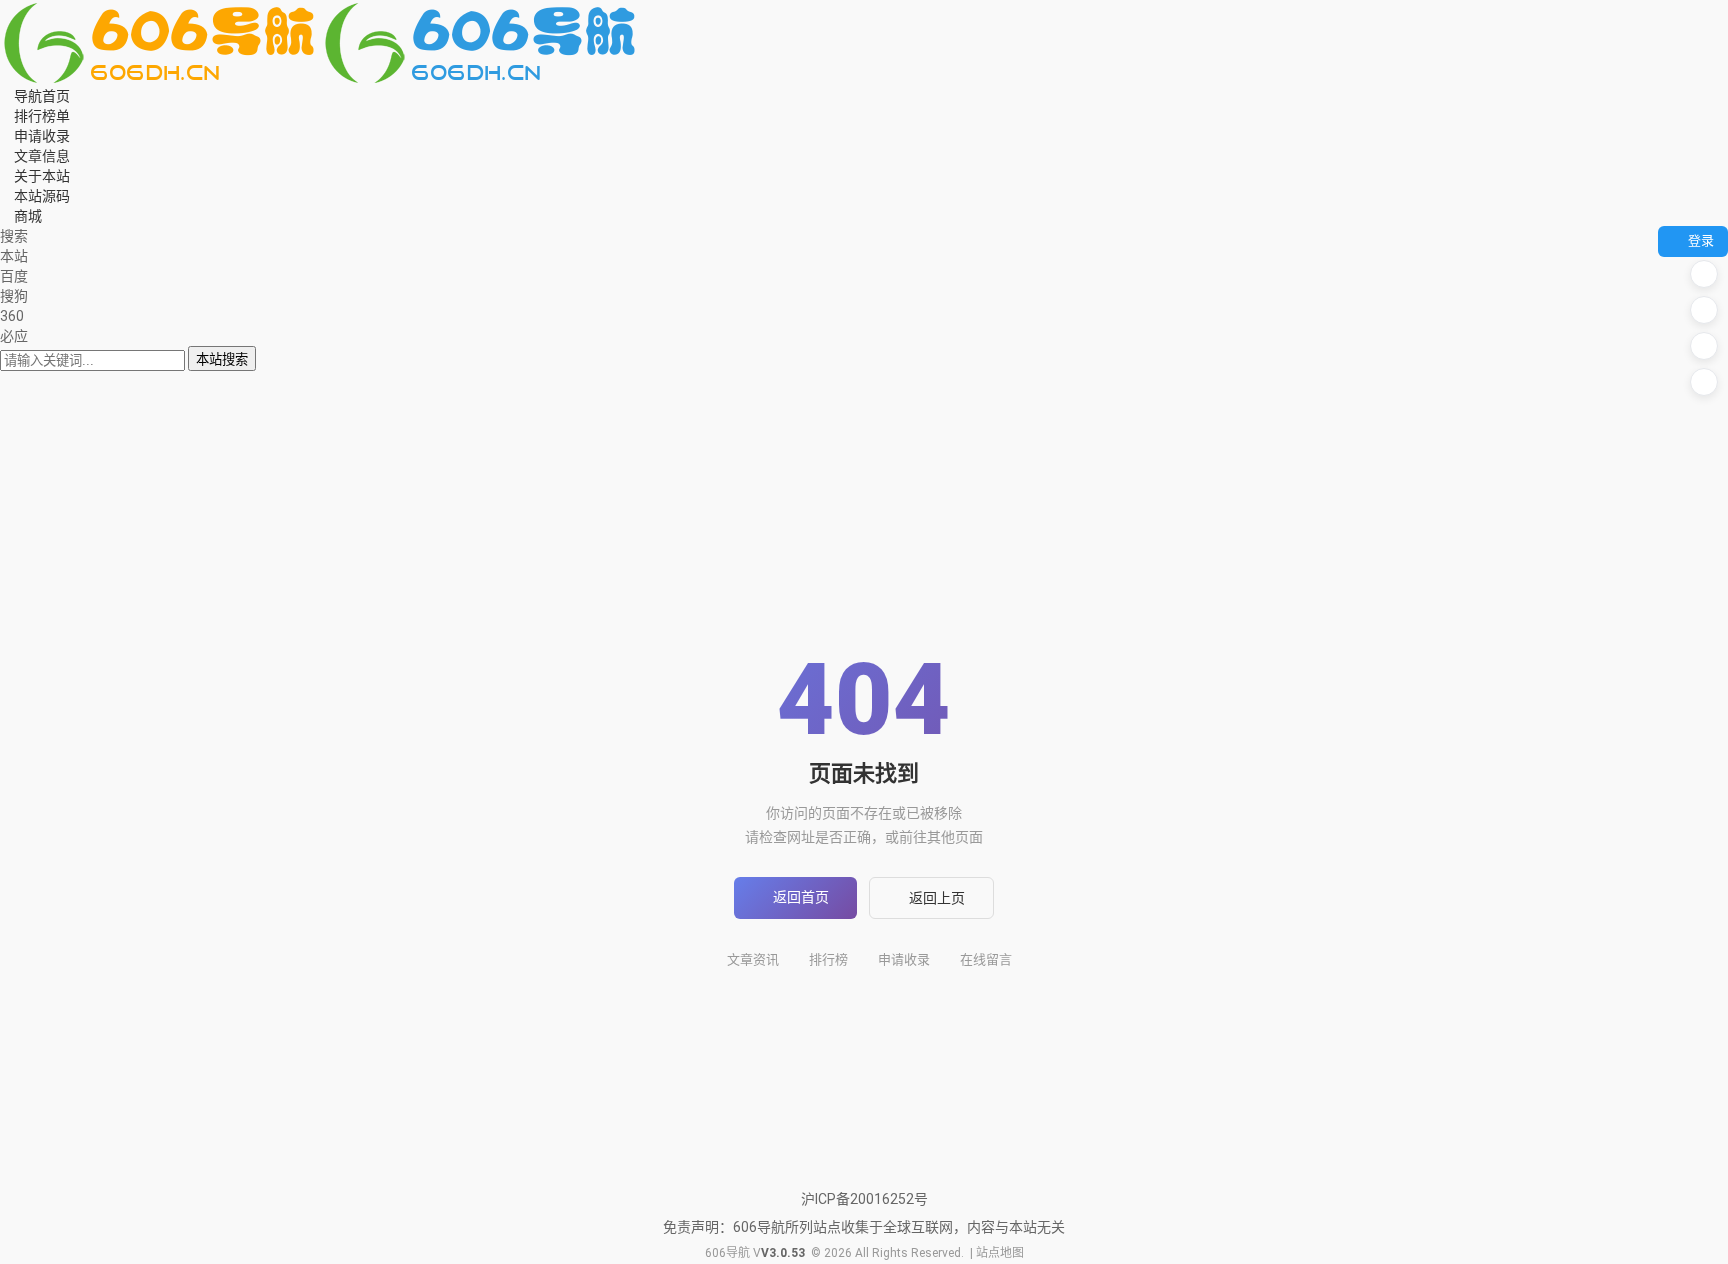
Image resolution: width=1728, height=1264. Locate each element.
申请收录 (904, 959)
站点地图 (1000, 1253)
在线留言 (986, 959)
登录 (1701, 240)
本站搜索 (222, 359)
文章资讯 (753, 959)
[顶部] (1704, 382)
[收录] (1704, 346)
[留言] (1704, 274)
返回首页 (801, 897)
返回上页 (937, 898)
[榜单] (1704, 310)
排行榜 (828, 959)
